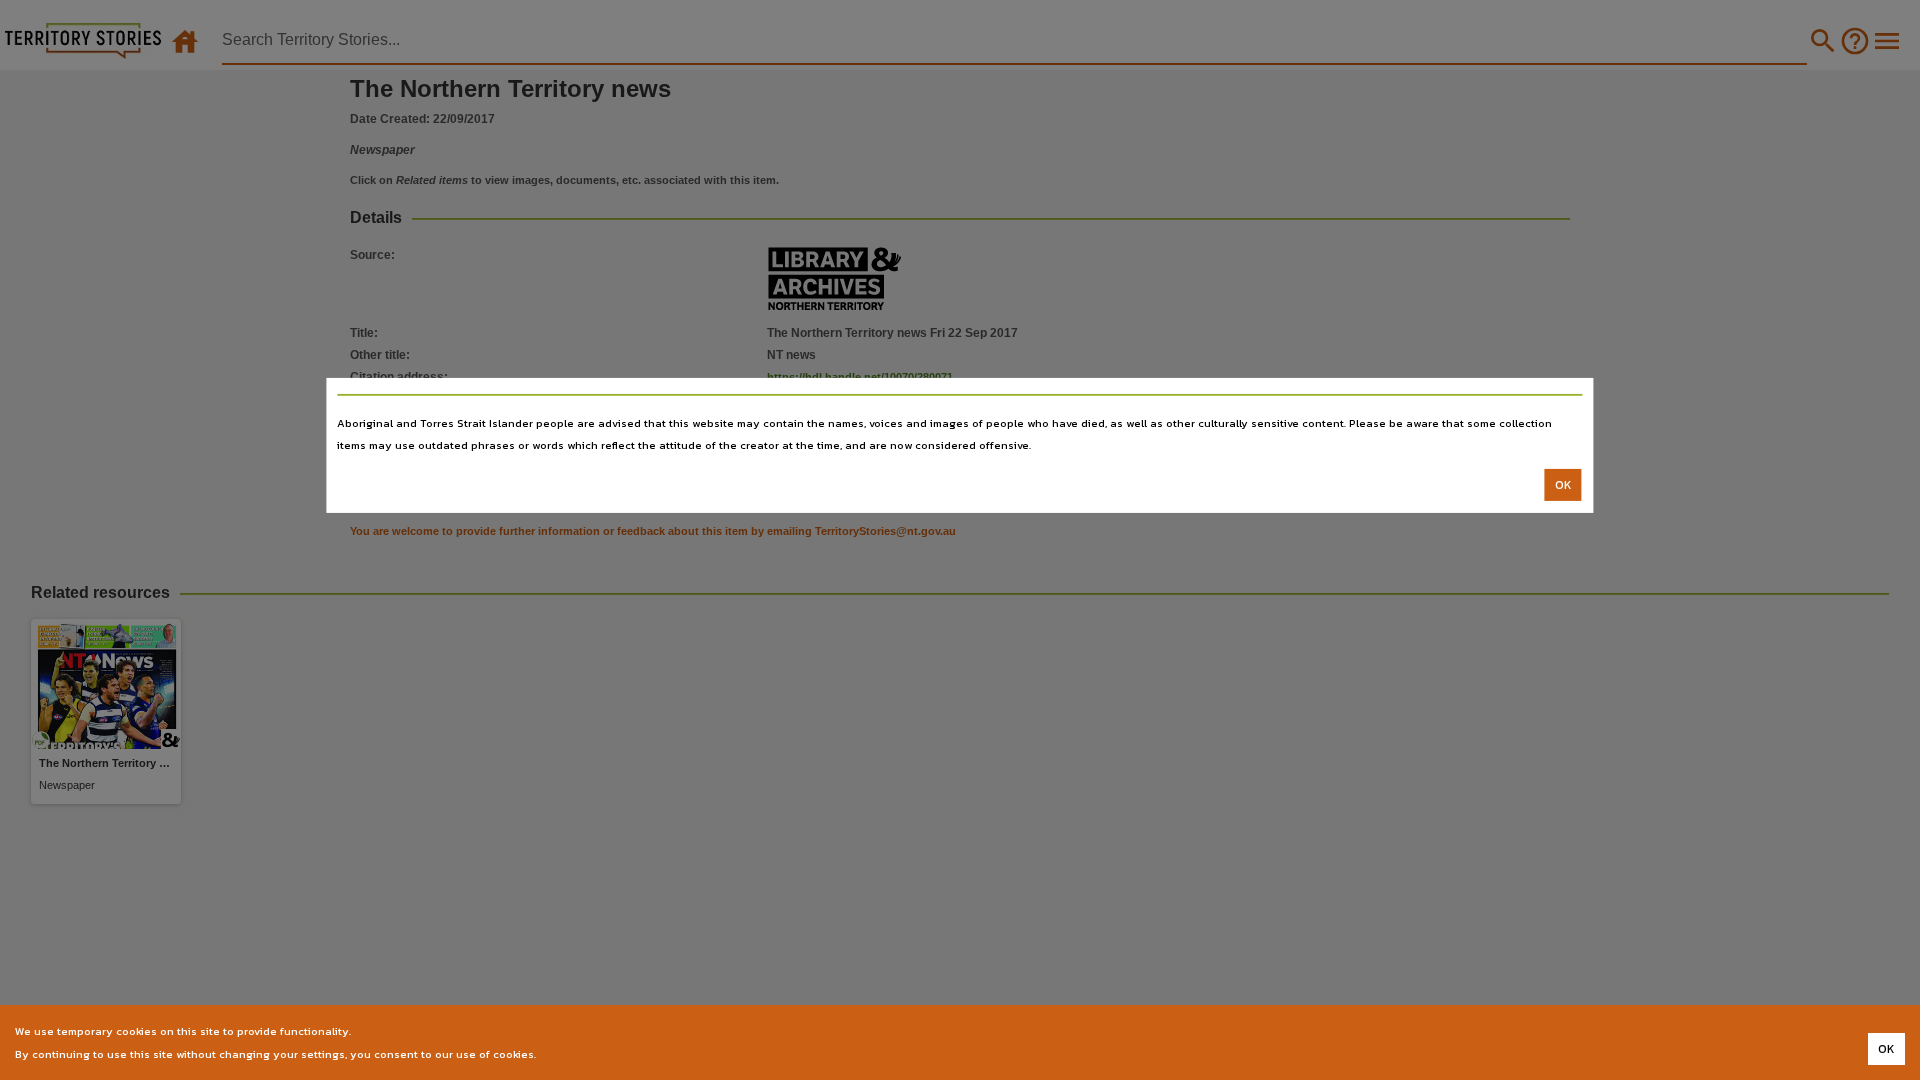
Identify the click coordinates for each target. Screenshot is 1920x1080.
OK (1563, 485)
